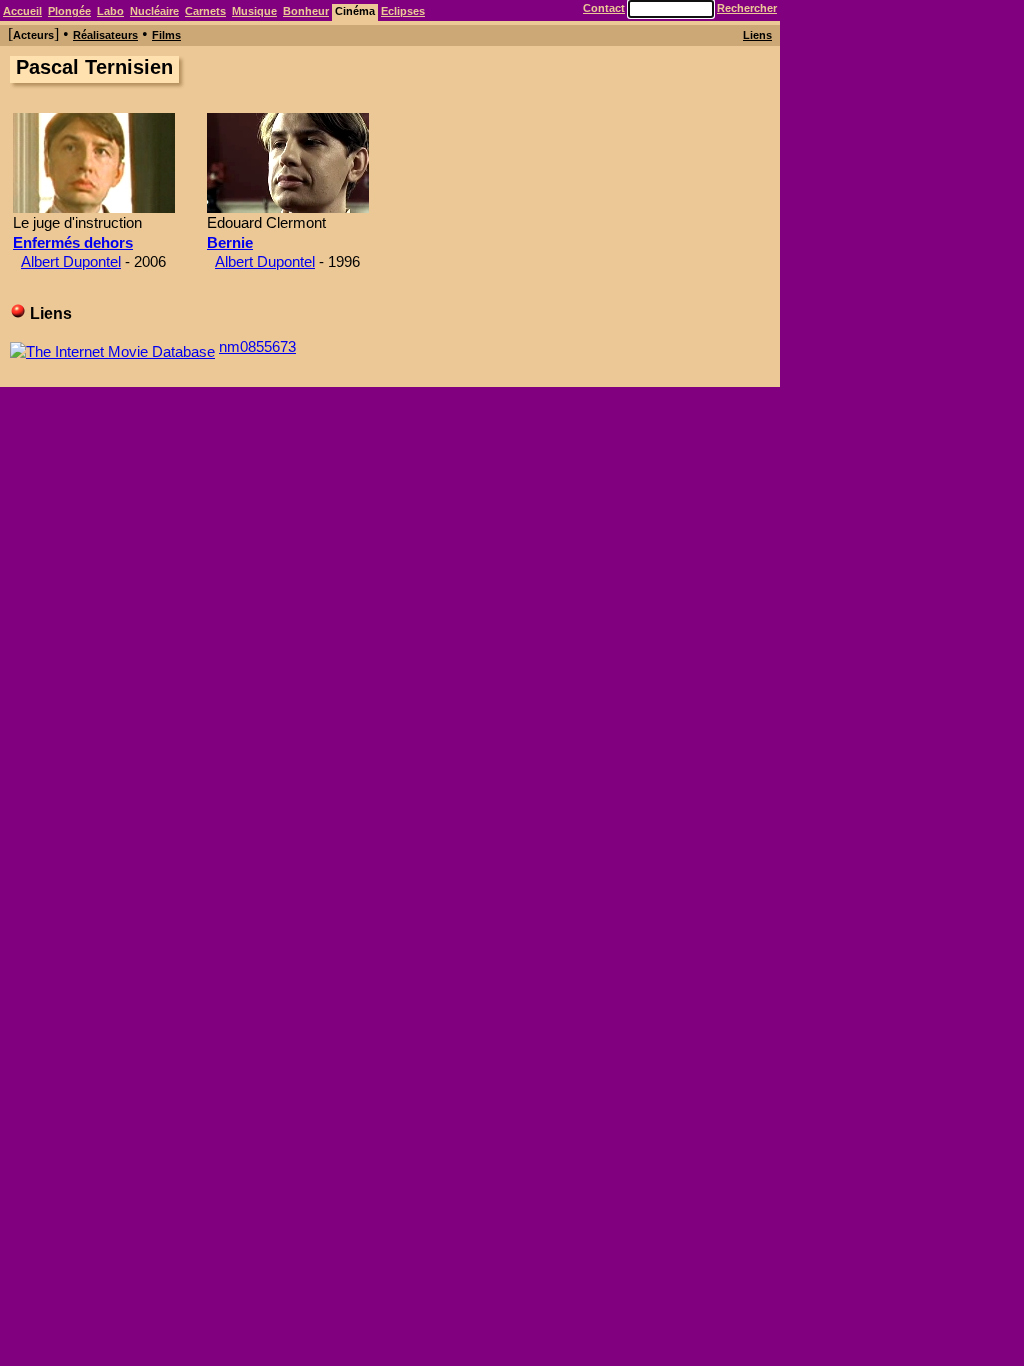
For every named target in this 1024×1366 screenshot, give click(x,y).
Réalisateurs (105, 35)
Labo (110, 11)
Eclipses (403, 11)
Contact (604, 8)
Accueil (22, 11)
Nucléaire (154, 11)
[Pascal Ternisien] (94, 207)
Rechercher (747, 8)
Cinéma (355, 11)
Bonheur (306, 11)
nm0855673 (257, 346)
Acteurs (33, 35)
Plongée (69, 11)
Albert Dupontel (71, 261)
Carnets (205, 11)
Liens (757, 35)
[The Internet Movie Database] (112, 346)
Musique (254, 11)
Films (166, 35)
